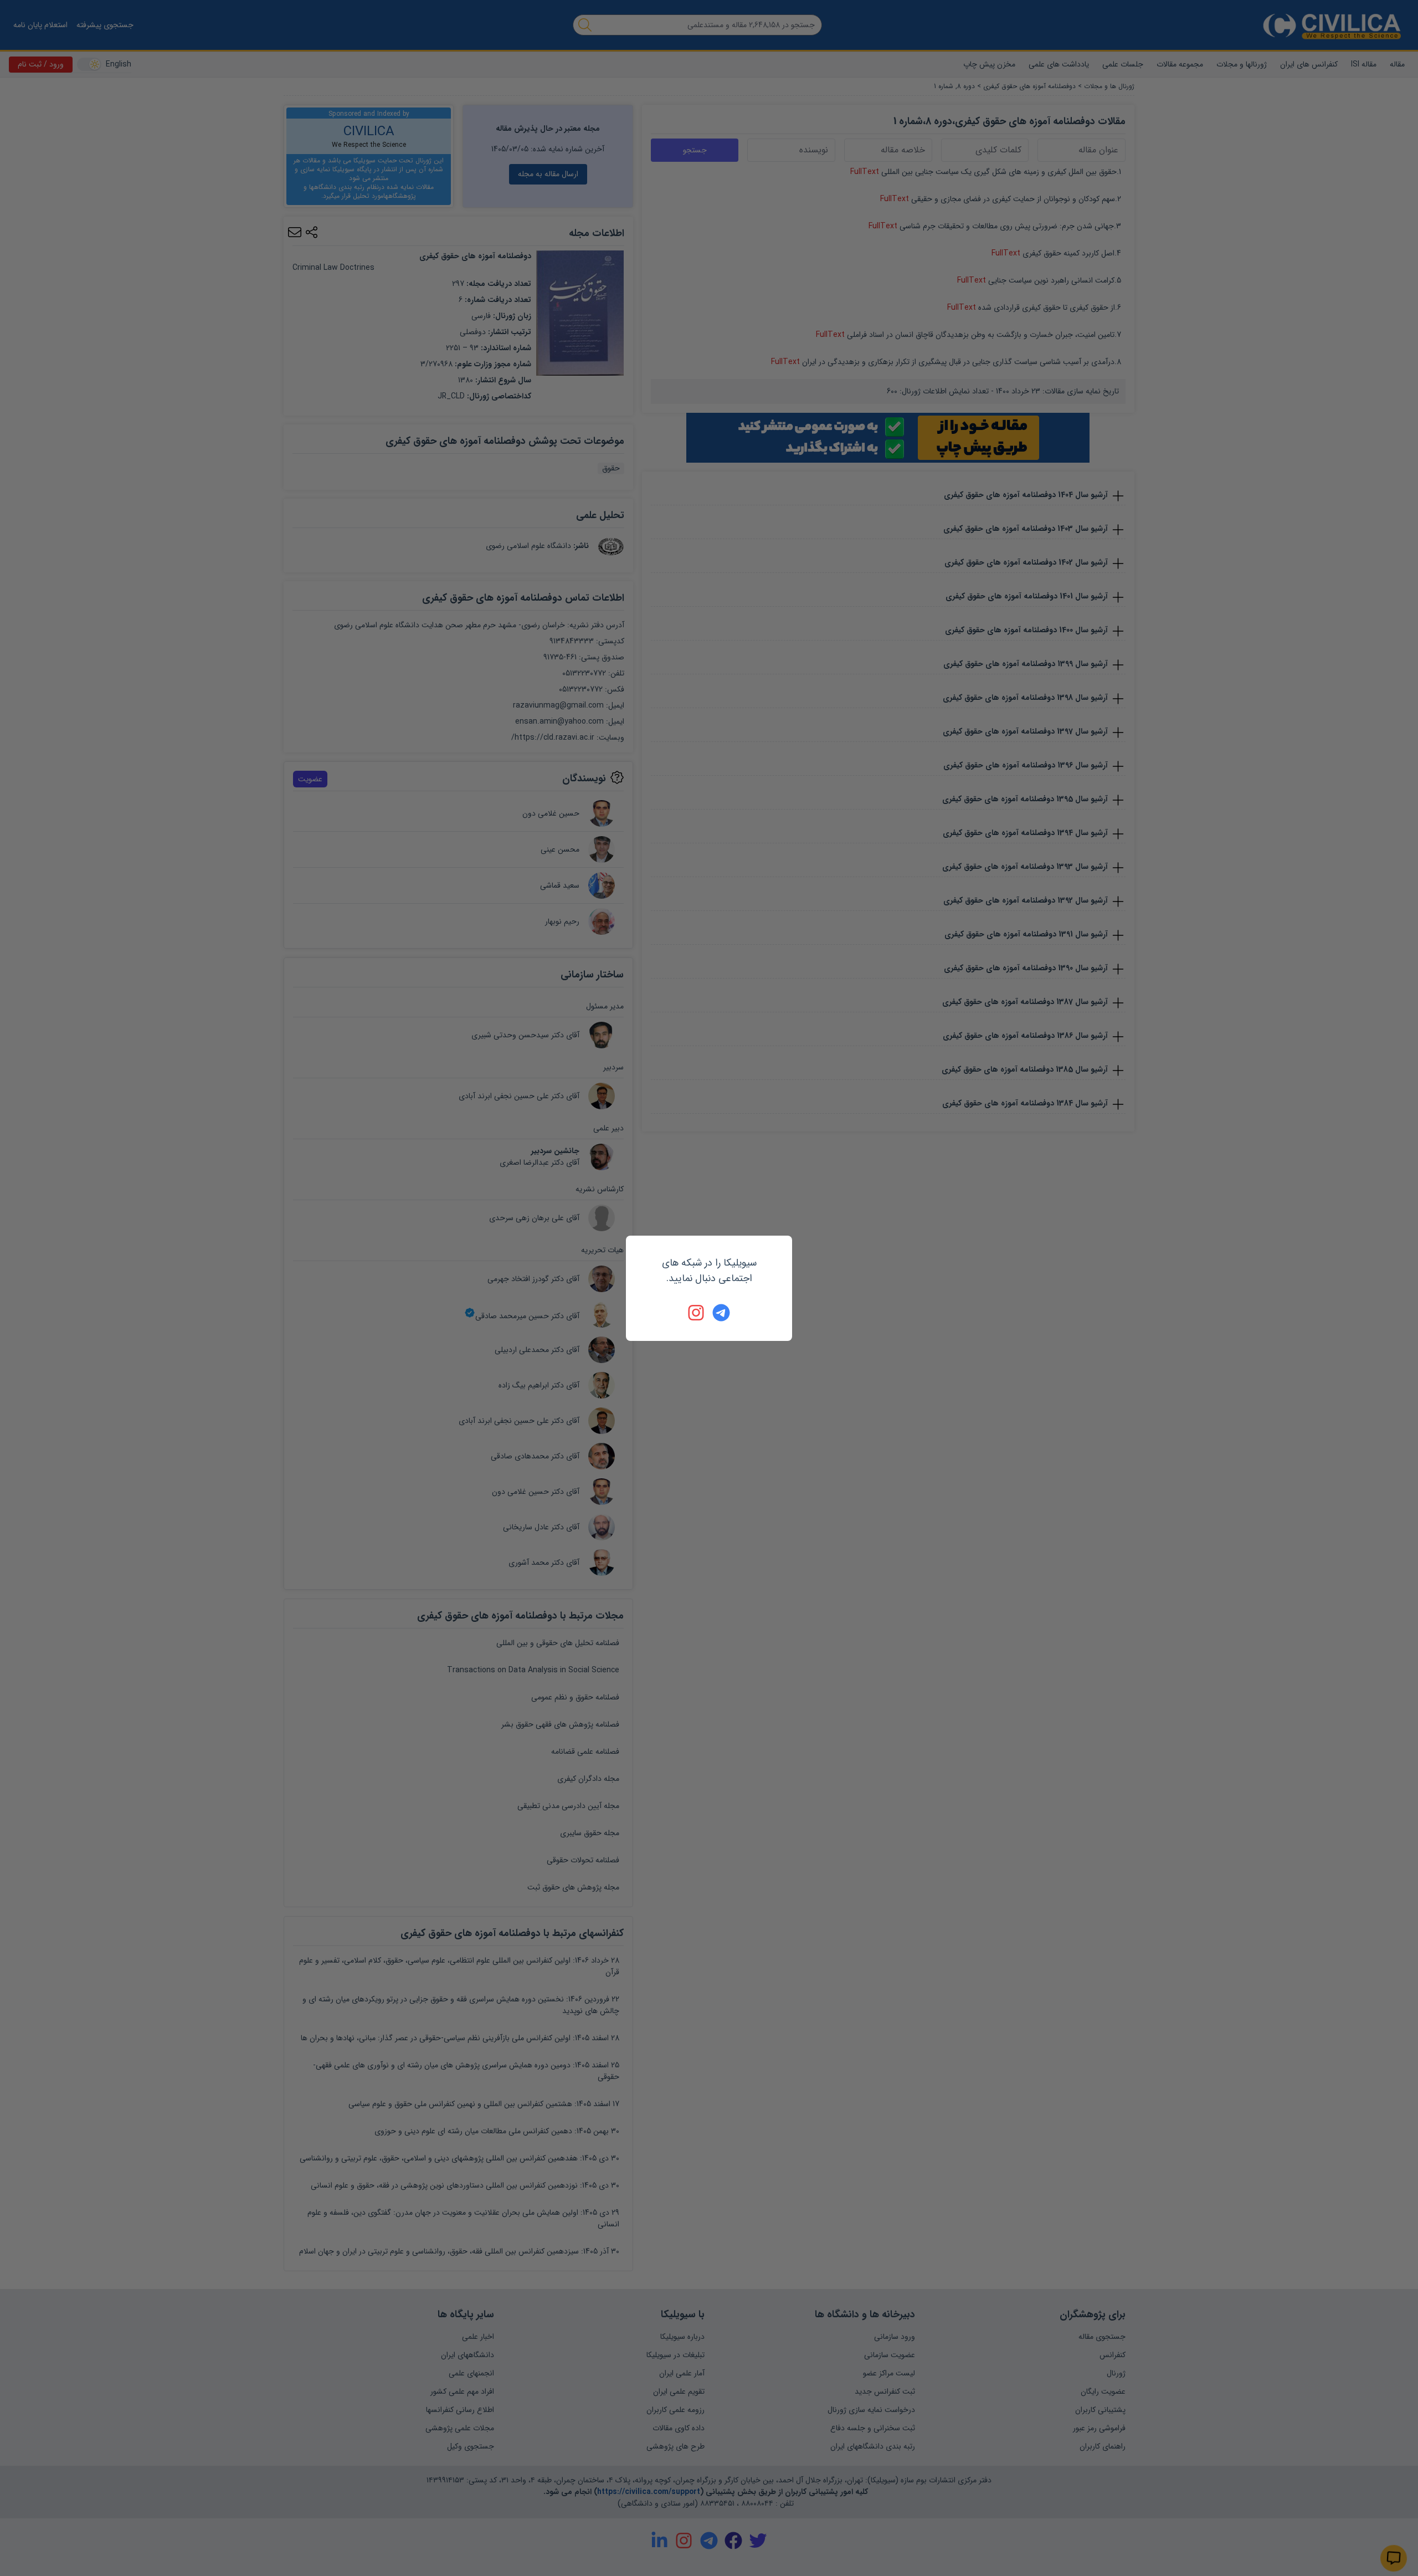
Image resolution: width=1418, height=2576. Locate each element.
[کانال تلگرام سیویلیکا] (721, 1313)
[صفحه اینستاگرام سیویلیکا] (697, 1313)
